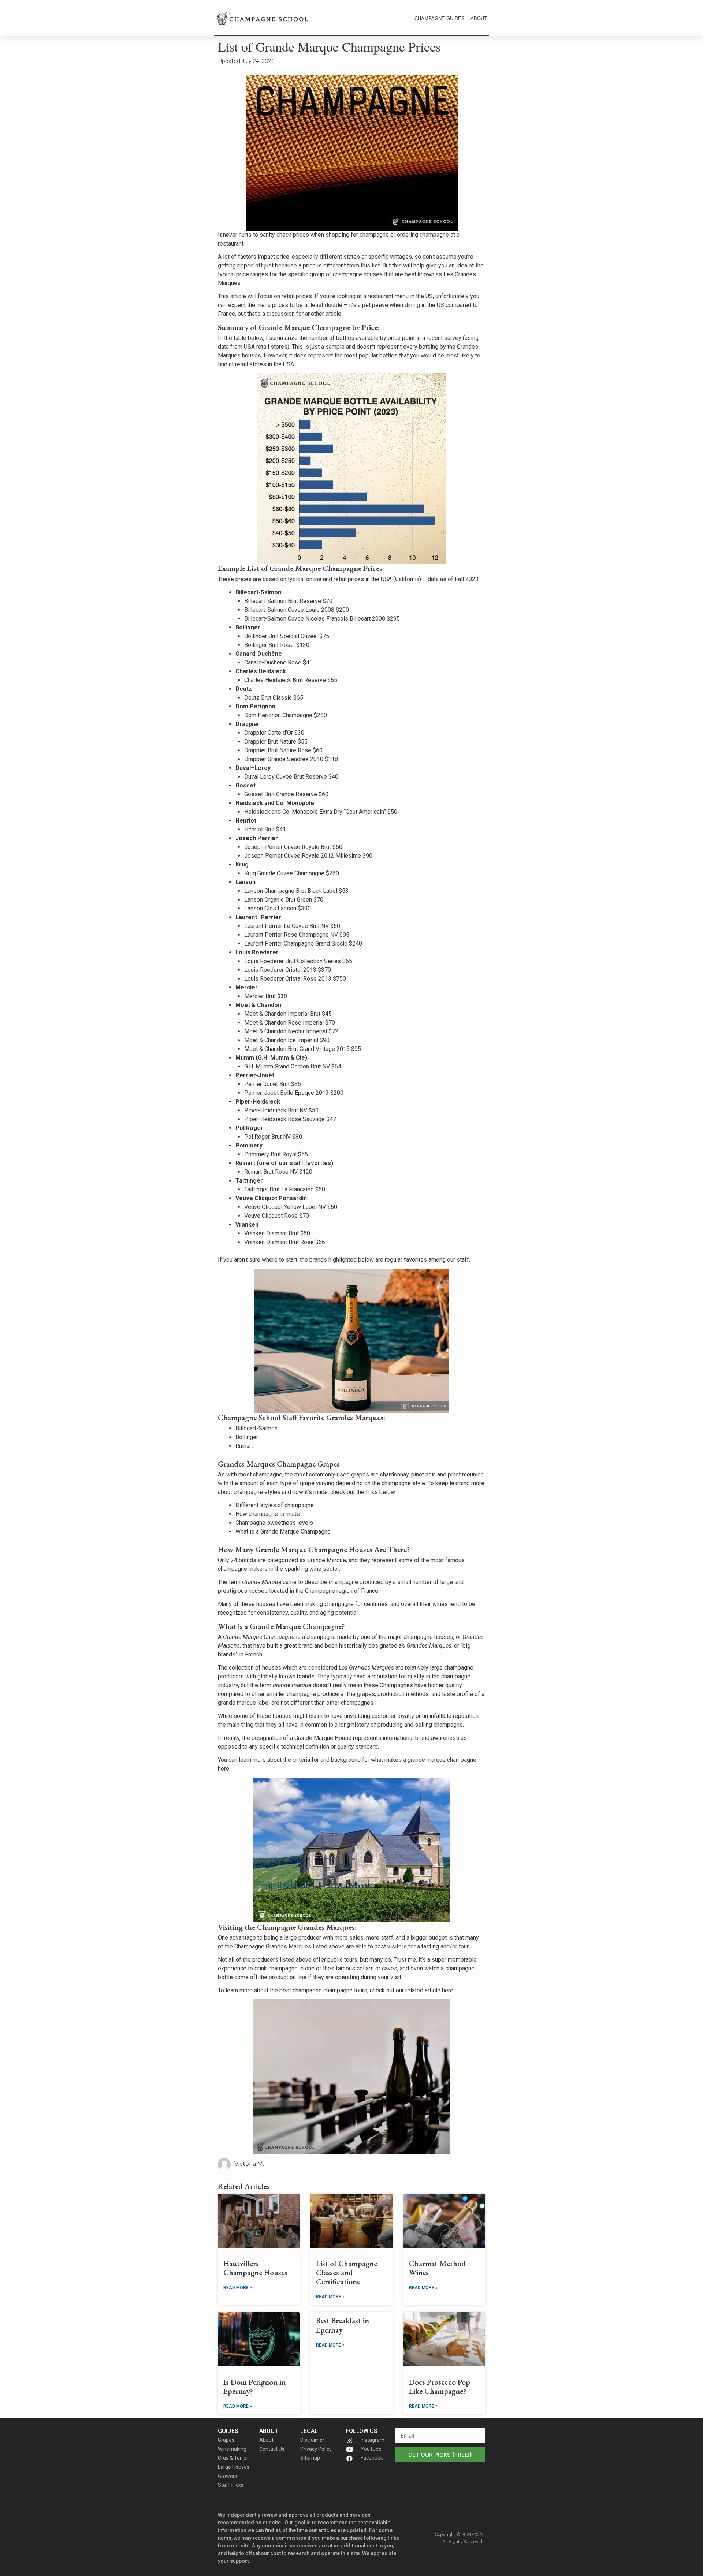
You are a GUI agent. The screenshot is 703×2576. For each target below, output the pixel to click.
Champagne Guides (440, 18)
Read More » (238, 2288)
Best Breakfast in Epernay (343, 2325)
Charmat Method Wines (437, 2268)
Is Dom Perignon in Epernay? (254, 2386)
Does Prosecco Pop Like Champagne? (440, 2386)
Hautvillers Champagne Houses (255, 2268)
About (479, 18)
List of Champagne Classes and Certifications (347, 2272)
